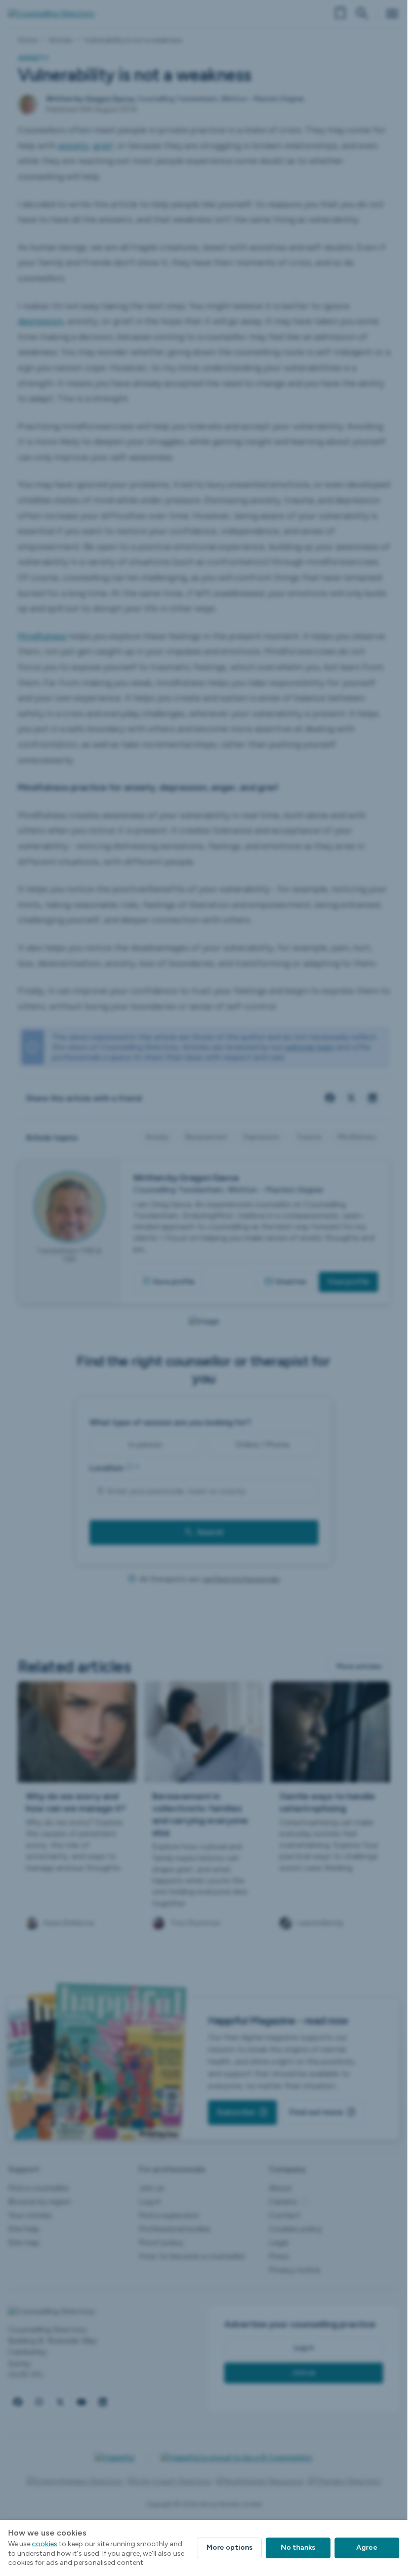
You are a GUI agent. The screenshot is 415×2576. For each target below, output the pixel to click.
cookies (45, 2544)
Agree (367, 2547)
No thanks (298, 2547)
